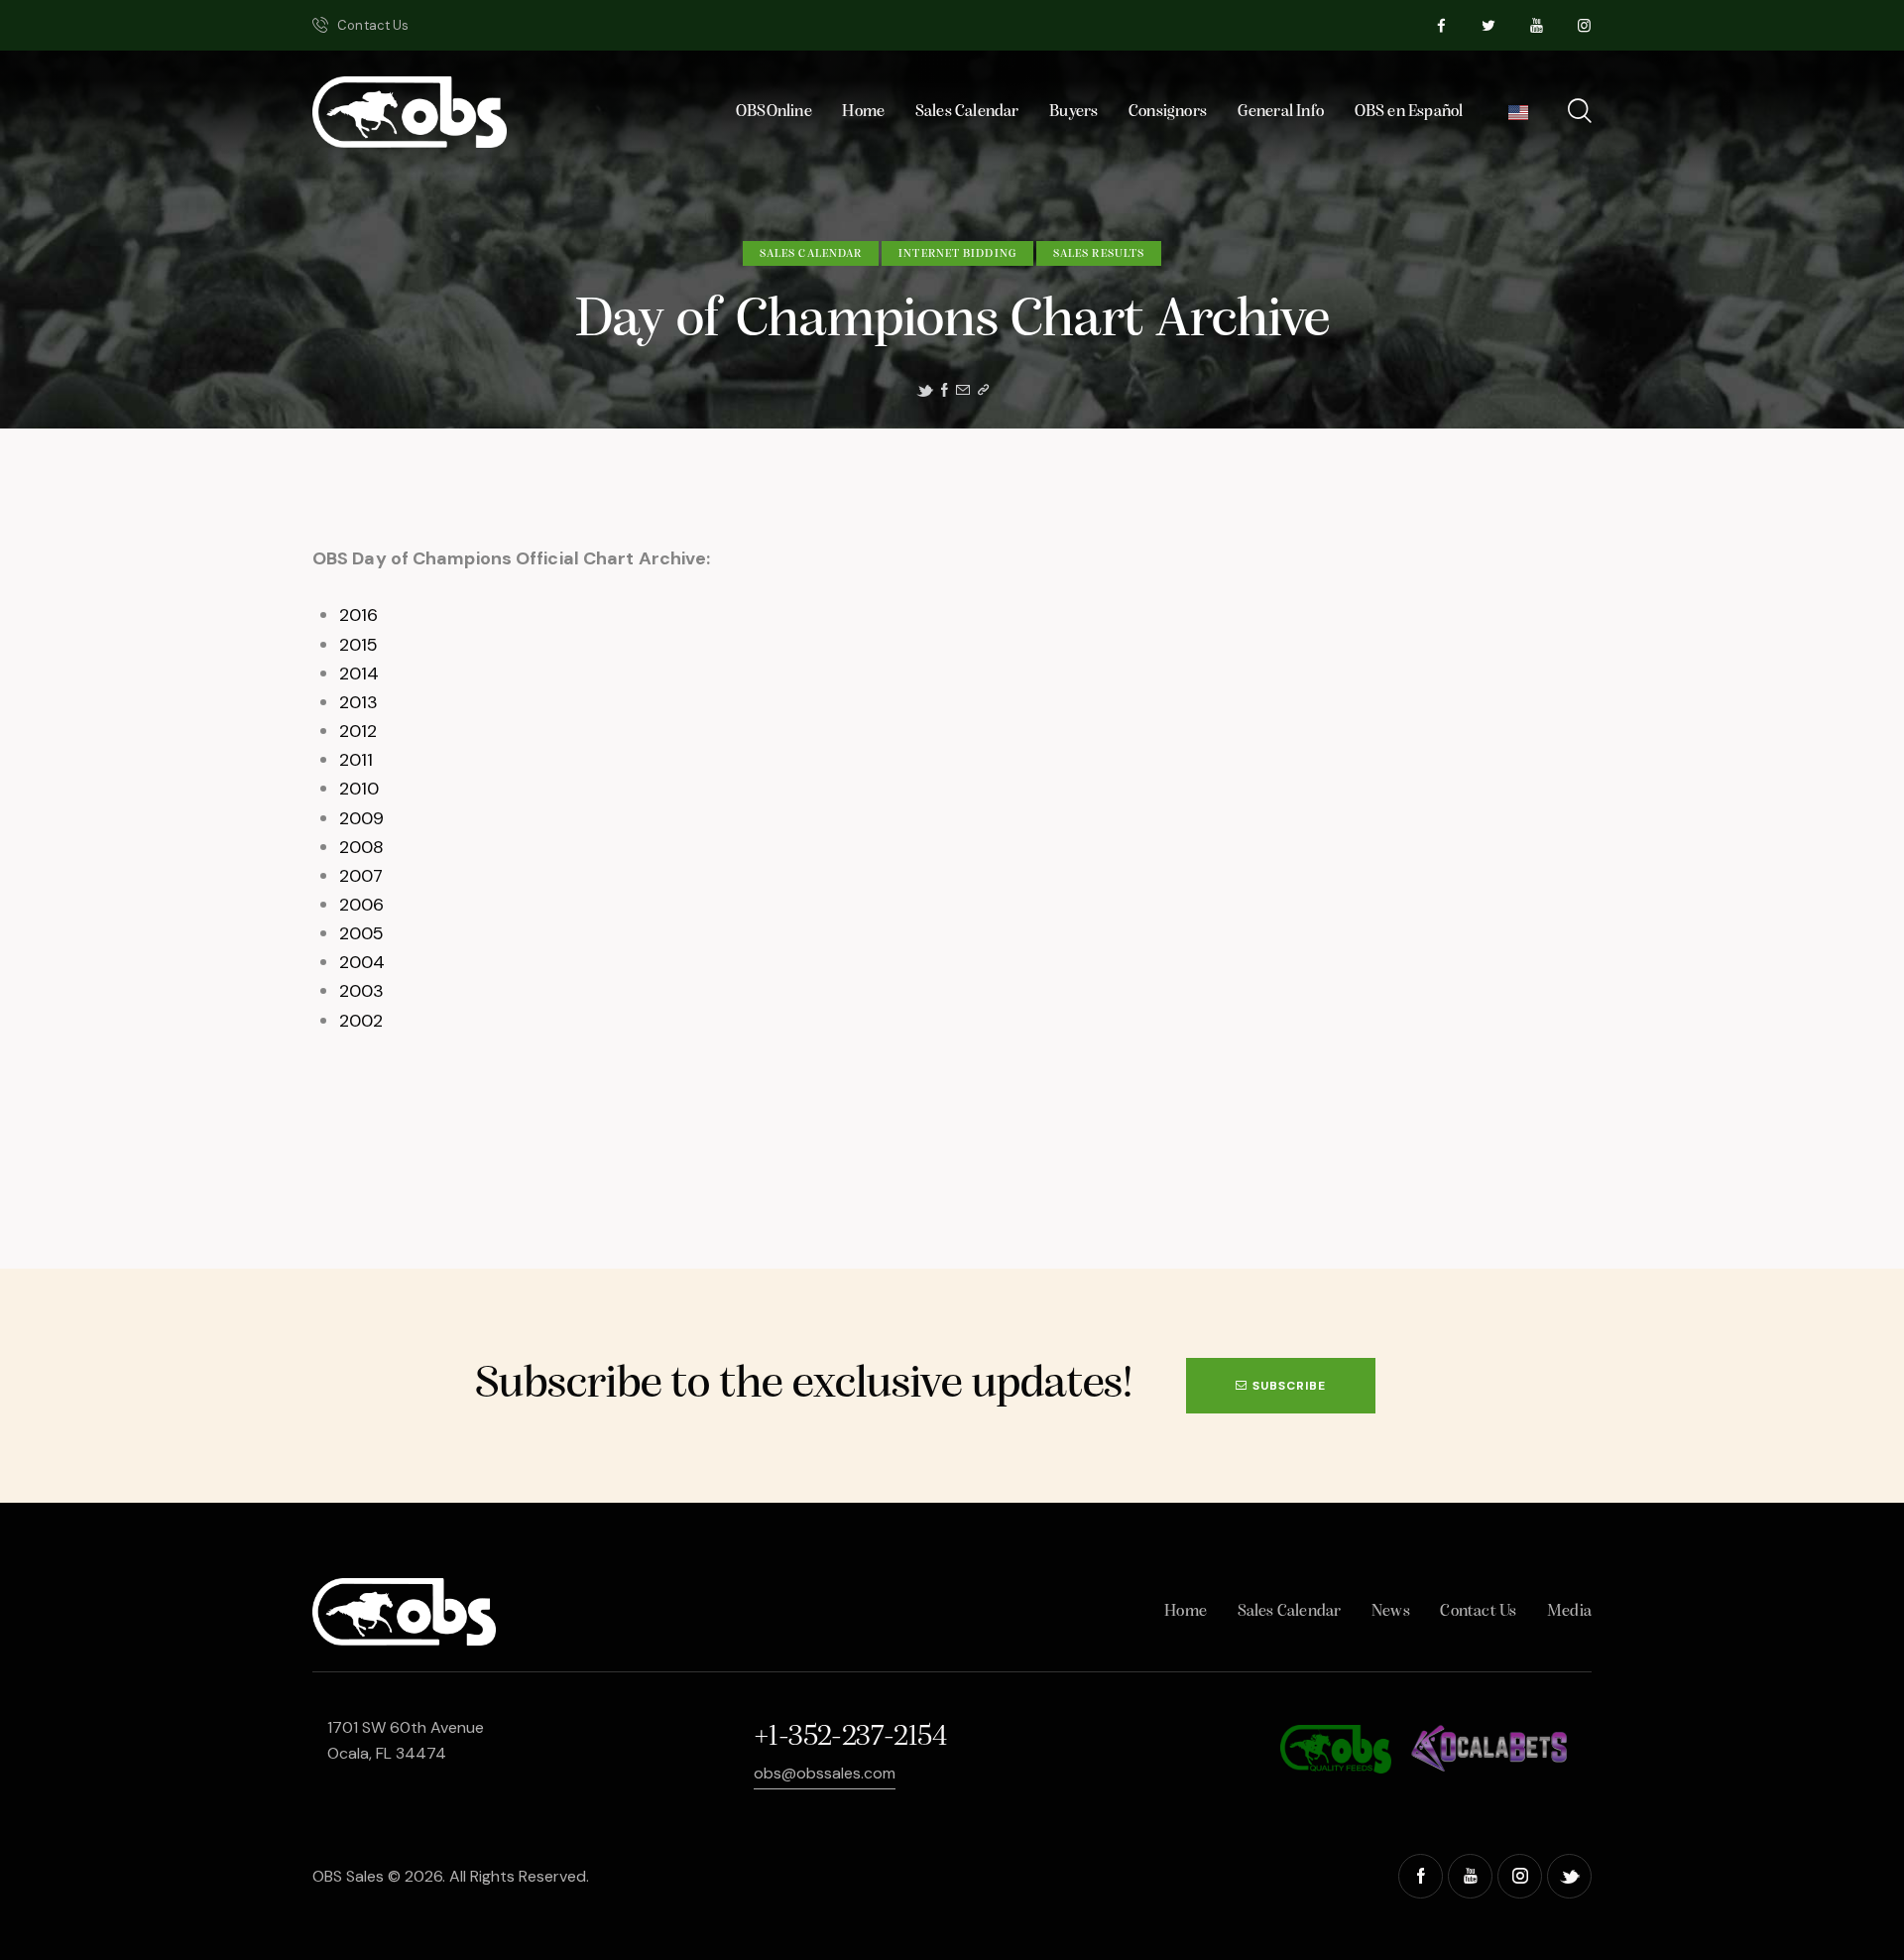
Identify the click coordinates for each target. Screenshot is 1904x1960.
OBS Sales (348, 1876)
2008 (361, 847)
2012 (358, 731)
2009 (361, 818)
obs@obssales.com (825, 1773)
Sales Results (1099, 254)
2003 (361, 991)
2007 (361, 876)
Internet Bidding (957, 254)
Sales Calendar (811, 254)
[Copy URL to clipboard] (983, 390)
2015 (358, 645)
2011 (356, 760)
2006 (361, 905)
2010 (359, 789)
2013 (358, 702)
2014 (359, 674)
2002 (361, 1021)
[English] (1519, 118)
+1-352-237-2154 (850, 1737)
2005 (361, 933)
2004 (362, 962)
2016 (358, 615)
